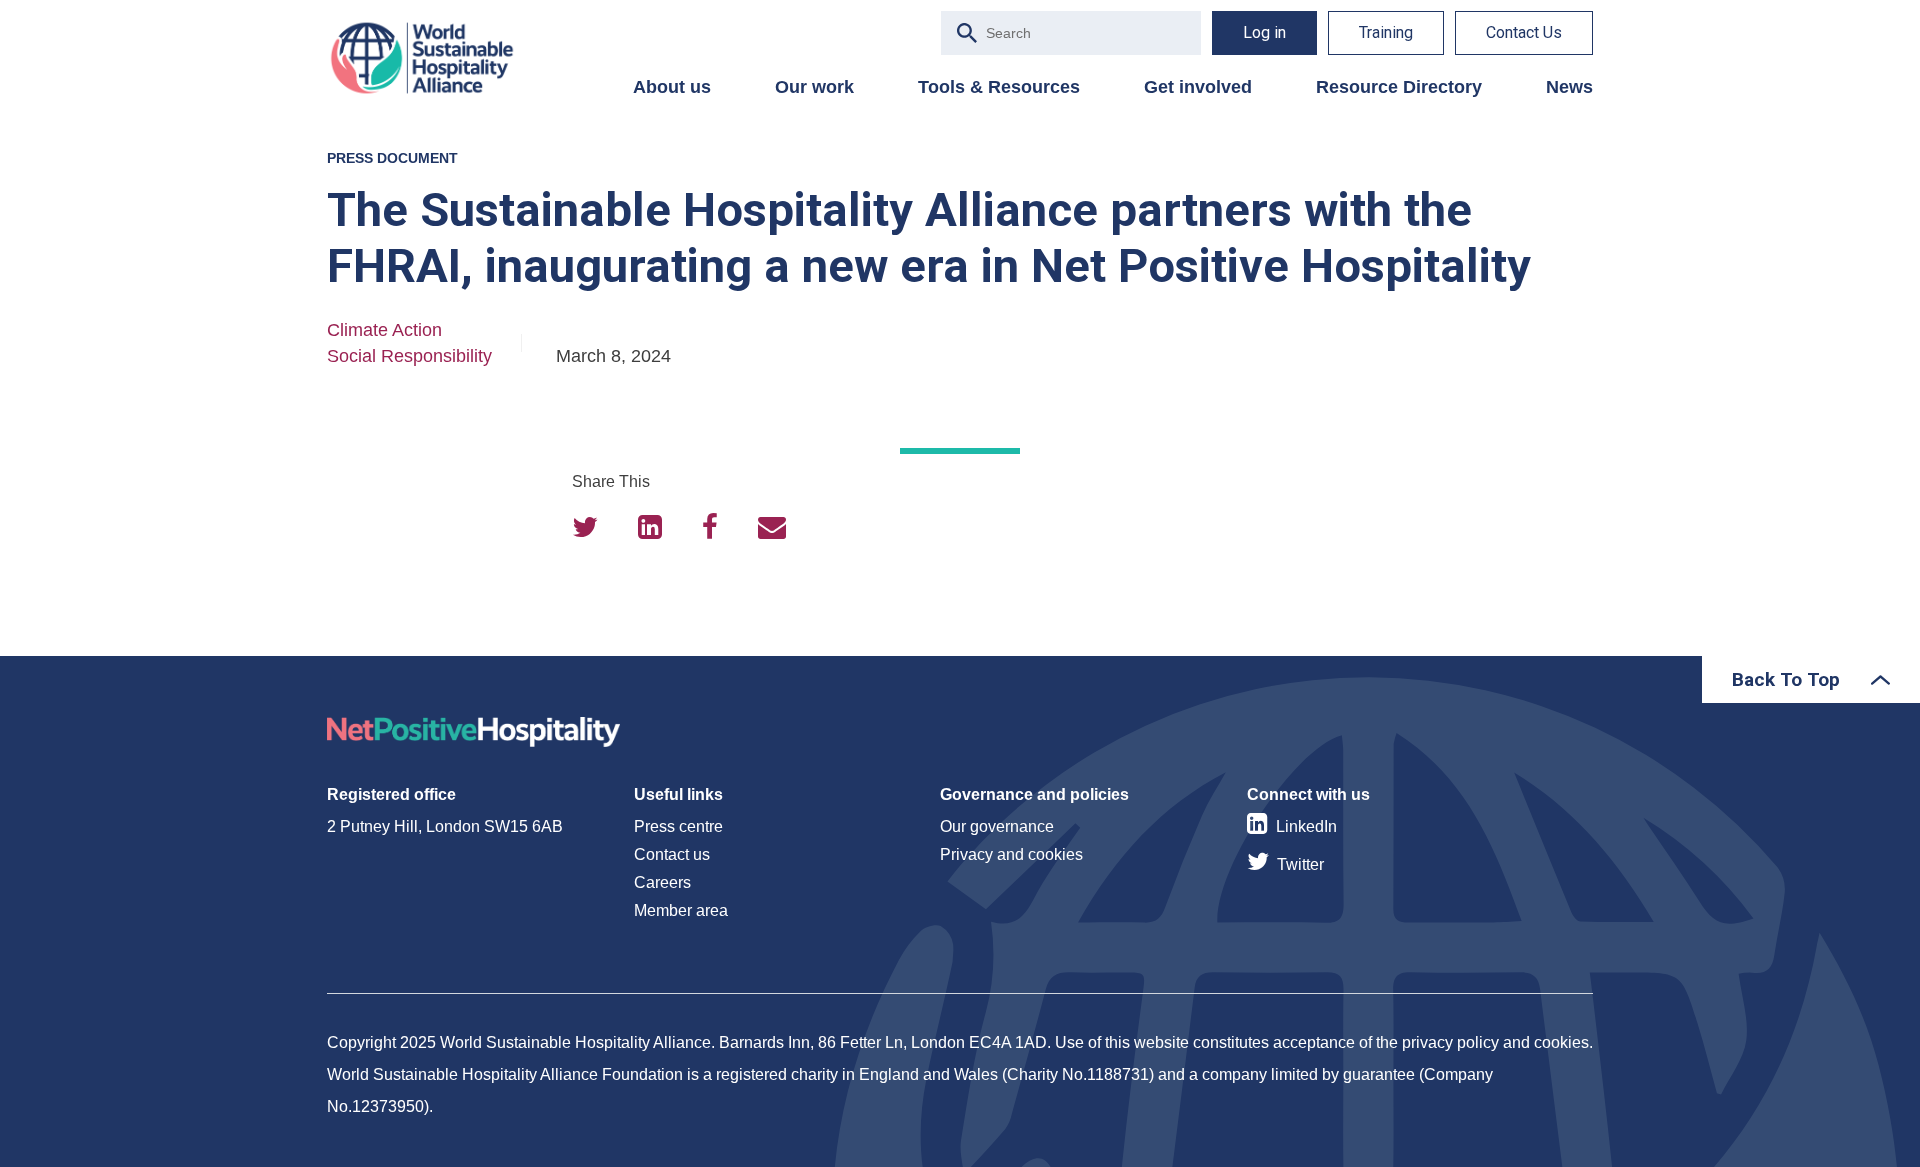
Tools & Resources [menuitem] (999, 87)
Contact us (672, 854)
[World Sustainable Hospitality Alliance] (432, 58)
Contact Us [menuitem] (1524, 32)
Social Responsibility (409, 356)
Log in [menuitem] (1264, 32)
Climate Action (384, 330)
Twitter (1300, 864)
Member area (681, 910)
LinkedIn (1306, 826)
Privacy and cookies (1011, 854)
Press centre (678, 826)
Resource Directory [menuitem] (1399, 87)
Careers (662, 882)
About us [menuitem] (672, 87)
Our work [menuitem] (814, 87)
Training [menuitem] (1386, 32)
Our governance (997, 826)
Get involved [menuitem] (1198, 87)
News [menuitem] (1569, 87)
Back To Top (1786, 679)
